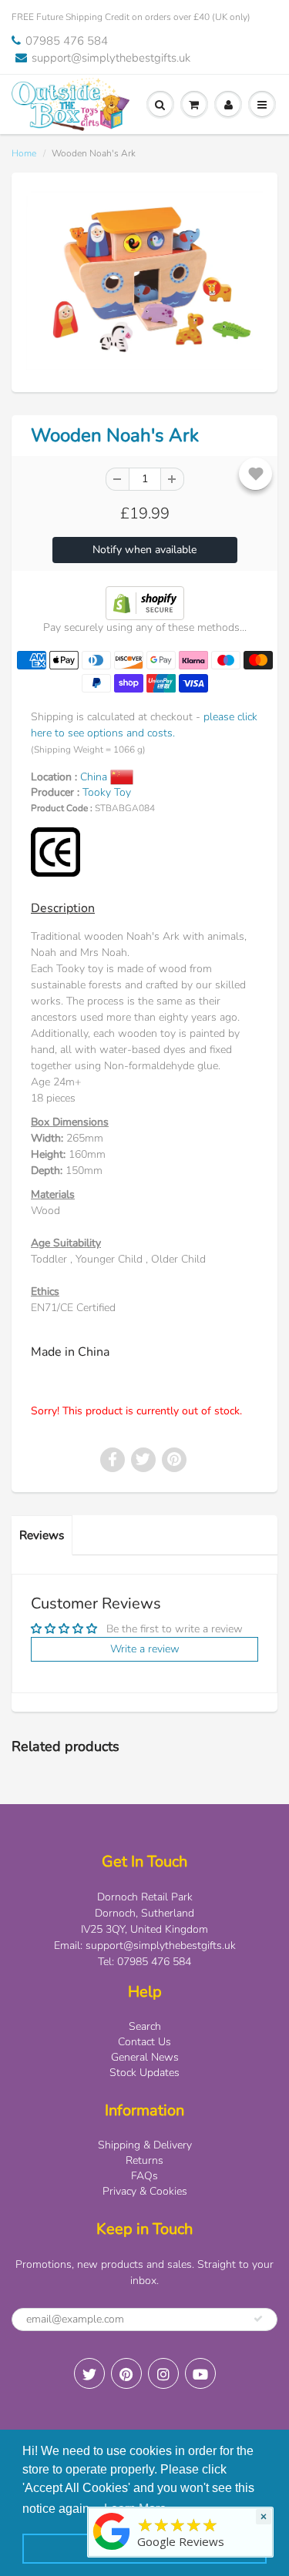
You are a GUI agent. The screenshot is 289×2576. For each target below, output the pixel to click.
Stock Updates (144, 2073)
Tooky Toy (107, 792)
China (95, 777)
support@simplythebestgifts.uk (111, 58)
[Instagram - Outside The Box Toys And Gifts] (163, 2373)
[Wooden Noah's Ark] (144, 280)
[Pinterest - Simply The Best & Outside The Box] (126, 2373)
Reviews (42, 1535)
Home (24, 153)
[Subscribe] (258, 2319)
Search (145, 2026)
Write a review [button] (145, 1649)
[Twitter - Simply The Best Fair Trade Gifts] (89, 2373)
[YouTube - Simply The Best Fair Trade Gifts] (200, 2373)
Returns (144, 2160)
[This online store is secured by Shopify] (145, 602)
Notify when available (144, 550)
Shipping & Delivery (145, 2145)
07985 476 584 (67, 41)
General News (145, 2057)
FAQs (144, 2176)
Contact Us (144, 2042)
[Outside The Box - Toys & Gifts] (112, 2550)
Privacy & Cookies (145, 2191)
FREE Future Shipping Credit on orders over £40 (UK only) (131, 17)
